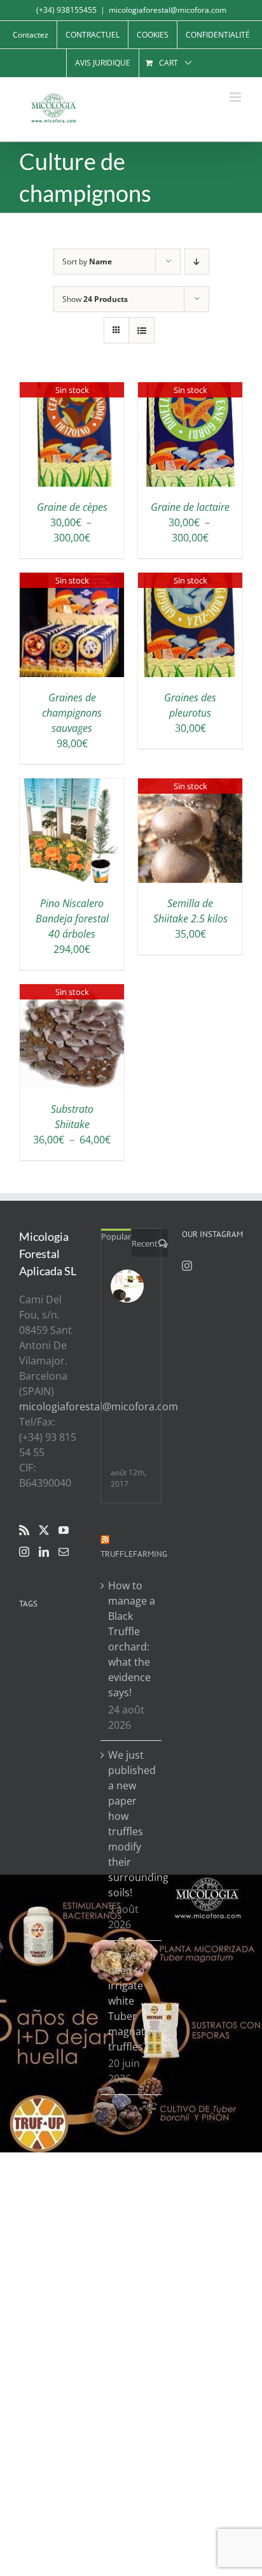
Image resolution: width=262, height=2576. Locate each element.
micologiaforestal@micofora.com (168, 10)
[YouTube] (64, 1530)
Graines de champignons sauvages (72, 713)
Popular (116, 1236)
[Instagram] (24, 1552)
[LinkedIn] (44, 1552)
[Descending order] (197, 261)
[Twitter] (44, 1530)
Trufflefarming (134, 1554)
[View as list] (141, 330)
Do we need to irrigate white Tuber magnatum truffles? (132, 2001)
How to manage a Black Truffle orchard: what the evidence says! (132, 1639)
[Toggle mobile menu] (236, 97)
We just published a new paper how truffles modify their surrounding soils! (132, 1824)
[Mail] (64, 1552)
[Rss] (24, 1530)
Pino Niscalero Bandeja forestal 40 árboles (72, 919)
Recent (145, 1243)
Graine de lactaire (190, 507)
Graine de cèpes (72, 507)
